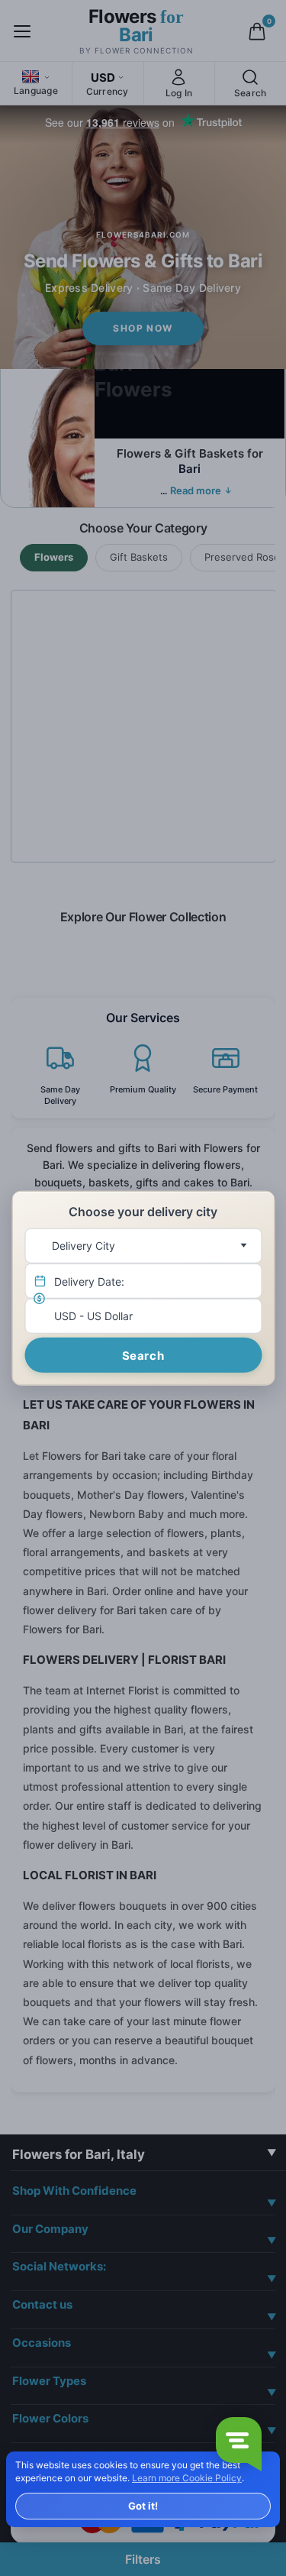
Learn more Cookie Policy (187, 2478)
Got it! (143, 2506)
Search (143, 1355)
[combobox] (143, 1245)
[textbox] (140, 1245)
